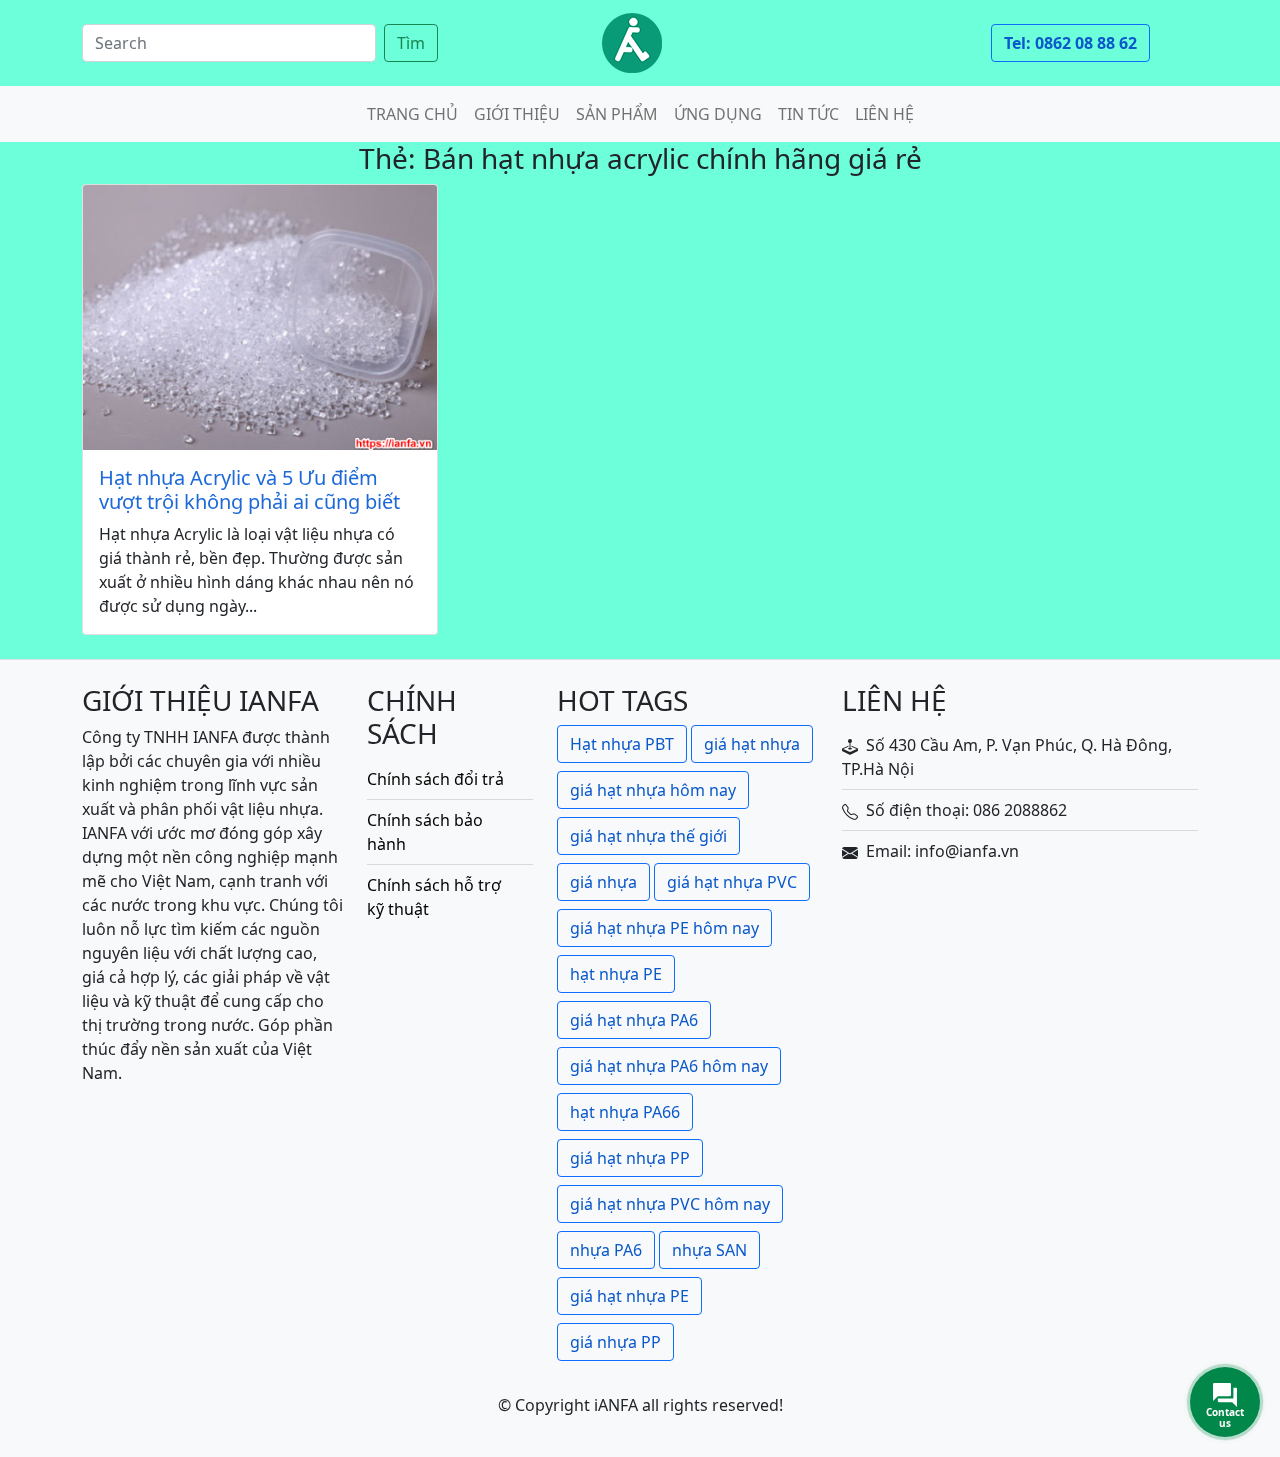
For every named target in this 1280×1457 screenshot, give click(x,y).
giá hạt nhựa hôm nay (653, 790)
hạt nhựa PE (616, 974)
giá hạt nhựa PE (629, 1296)
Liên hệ (884, 114)
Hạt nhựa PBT (622, 744)
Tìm (411, 43)
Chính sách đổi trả (435, 779)
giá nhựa (603, 882)
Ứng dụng (718, 114)
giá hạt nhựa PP (630, 1158)
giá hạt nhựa (752, 744)
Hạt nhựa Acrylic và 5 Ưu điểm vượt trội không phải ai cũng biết (249, 490)
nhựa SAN (709, 1250)
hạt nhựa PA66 (625, 1112)
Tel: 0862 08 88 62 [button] (1070, 43)
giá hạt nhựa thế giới (648, 836)
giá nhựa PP (615, 1342)
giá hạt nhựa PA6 (634, 1020)
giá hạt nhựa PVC (732, 882)
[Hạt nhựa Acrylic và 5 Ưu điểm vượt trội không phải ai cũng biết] (260, 317)
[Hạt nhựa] (632, 43)
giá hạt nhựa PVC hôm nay (670, 1204)
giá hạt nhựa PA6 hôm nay (669, 1066)
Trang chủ (412, 114)
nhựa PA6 (606, 1250)
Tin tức (808, 114)
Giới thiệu (517, 114)
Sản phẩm (617, 114)
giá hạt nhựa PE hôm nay (664, 928)
